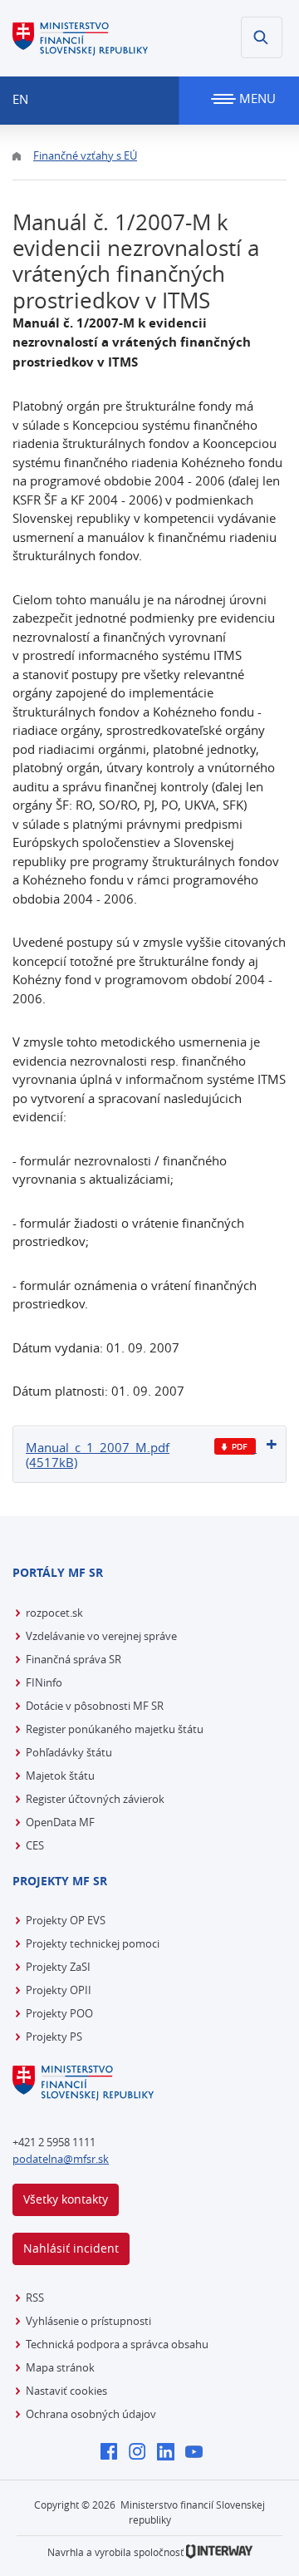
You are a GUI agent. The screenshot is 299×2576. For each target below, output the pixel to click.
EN (20, 99)
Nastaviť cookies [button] (66, 2391)
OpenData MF (60, 1822)
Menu (256, 98)
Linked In (170, 2453)
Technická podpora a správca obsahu (117, 2344)
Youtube (198, 2453)
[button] (262, 37)
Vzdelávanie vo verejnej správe (101, 1636)
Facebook (113, 2453)
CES (35, 1845)
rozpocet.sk (54, 1613)
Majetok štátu (60, 1776)
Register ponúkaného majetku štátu (115, 1729)
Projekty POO (59, 2013)
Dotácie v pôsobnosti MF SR (95, 1706)
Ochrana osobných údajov (91, 2414)
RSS (35, 2298)
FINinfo (44, 1682)
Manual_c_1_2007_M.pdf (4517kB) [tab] (98, 1455)
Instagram (142, 2453)
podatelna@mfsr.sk (61, 2159)
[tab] (149, 1454)
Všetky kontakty (66, 2199)
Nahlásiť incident (71, 2248)
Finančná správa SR (74, 1659)
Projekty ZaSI (58, 1967)
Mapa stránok (60, 2367)
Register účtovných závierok (95, 1799)
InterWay (219, 2551)
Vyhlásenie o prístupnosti (88, 2321)
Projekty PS (54, 2037)
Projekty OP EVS (66, 1920)
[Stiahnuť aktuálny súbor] (235, 1447)
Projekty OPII (59, 1990)
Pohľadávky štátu (69, 1752)
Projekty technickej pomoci (93, 1943)
